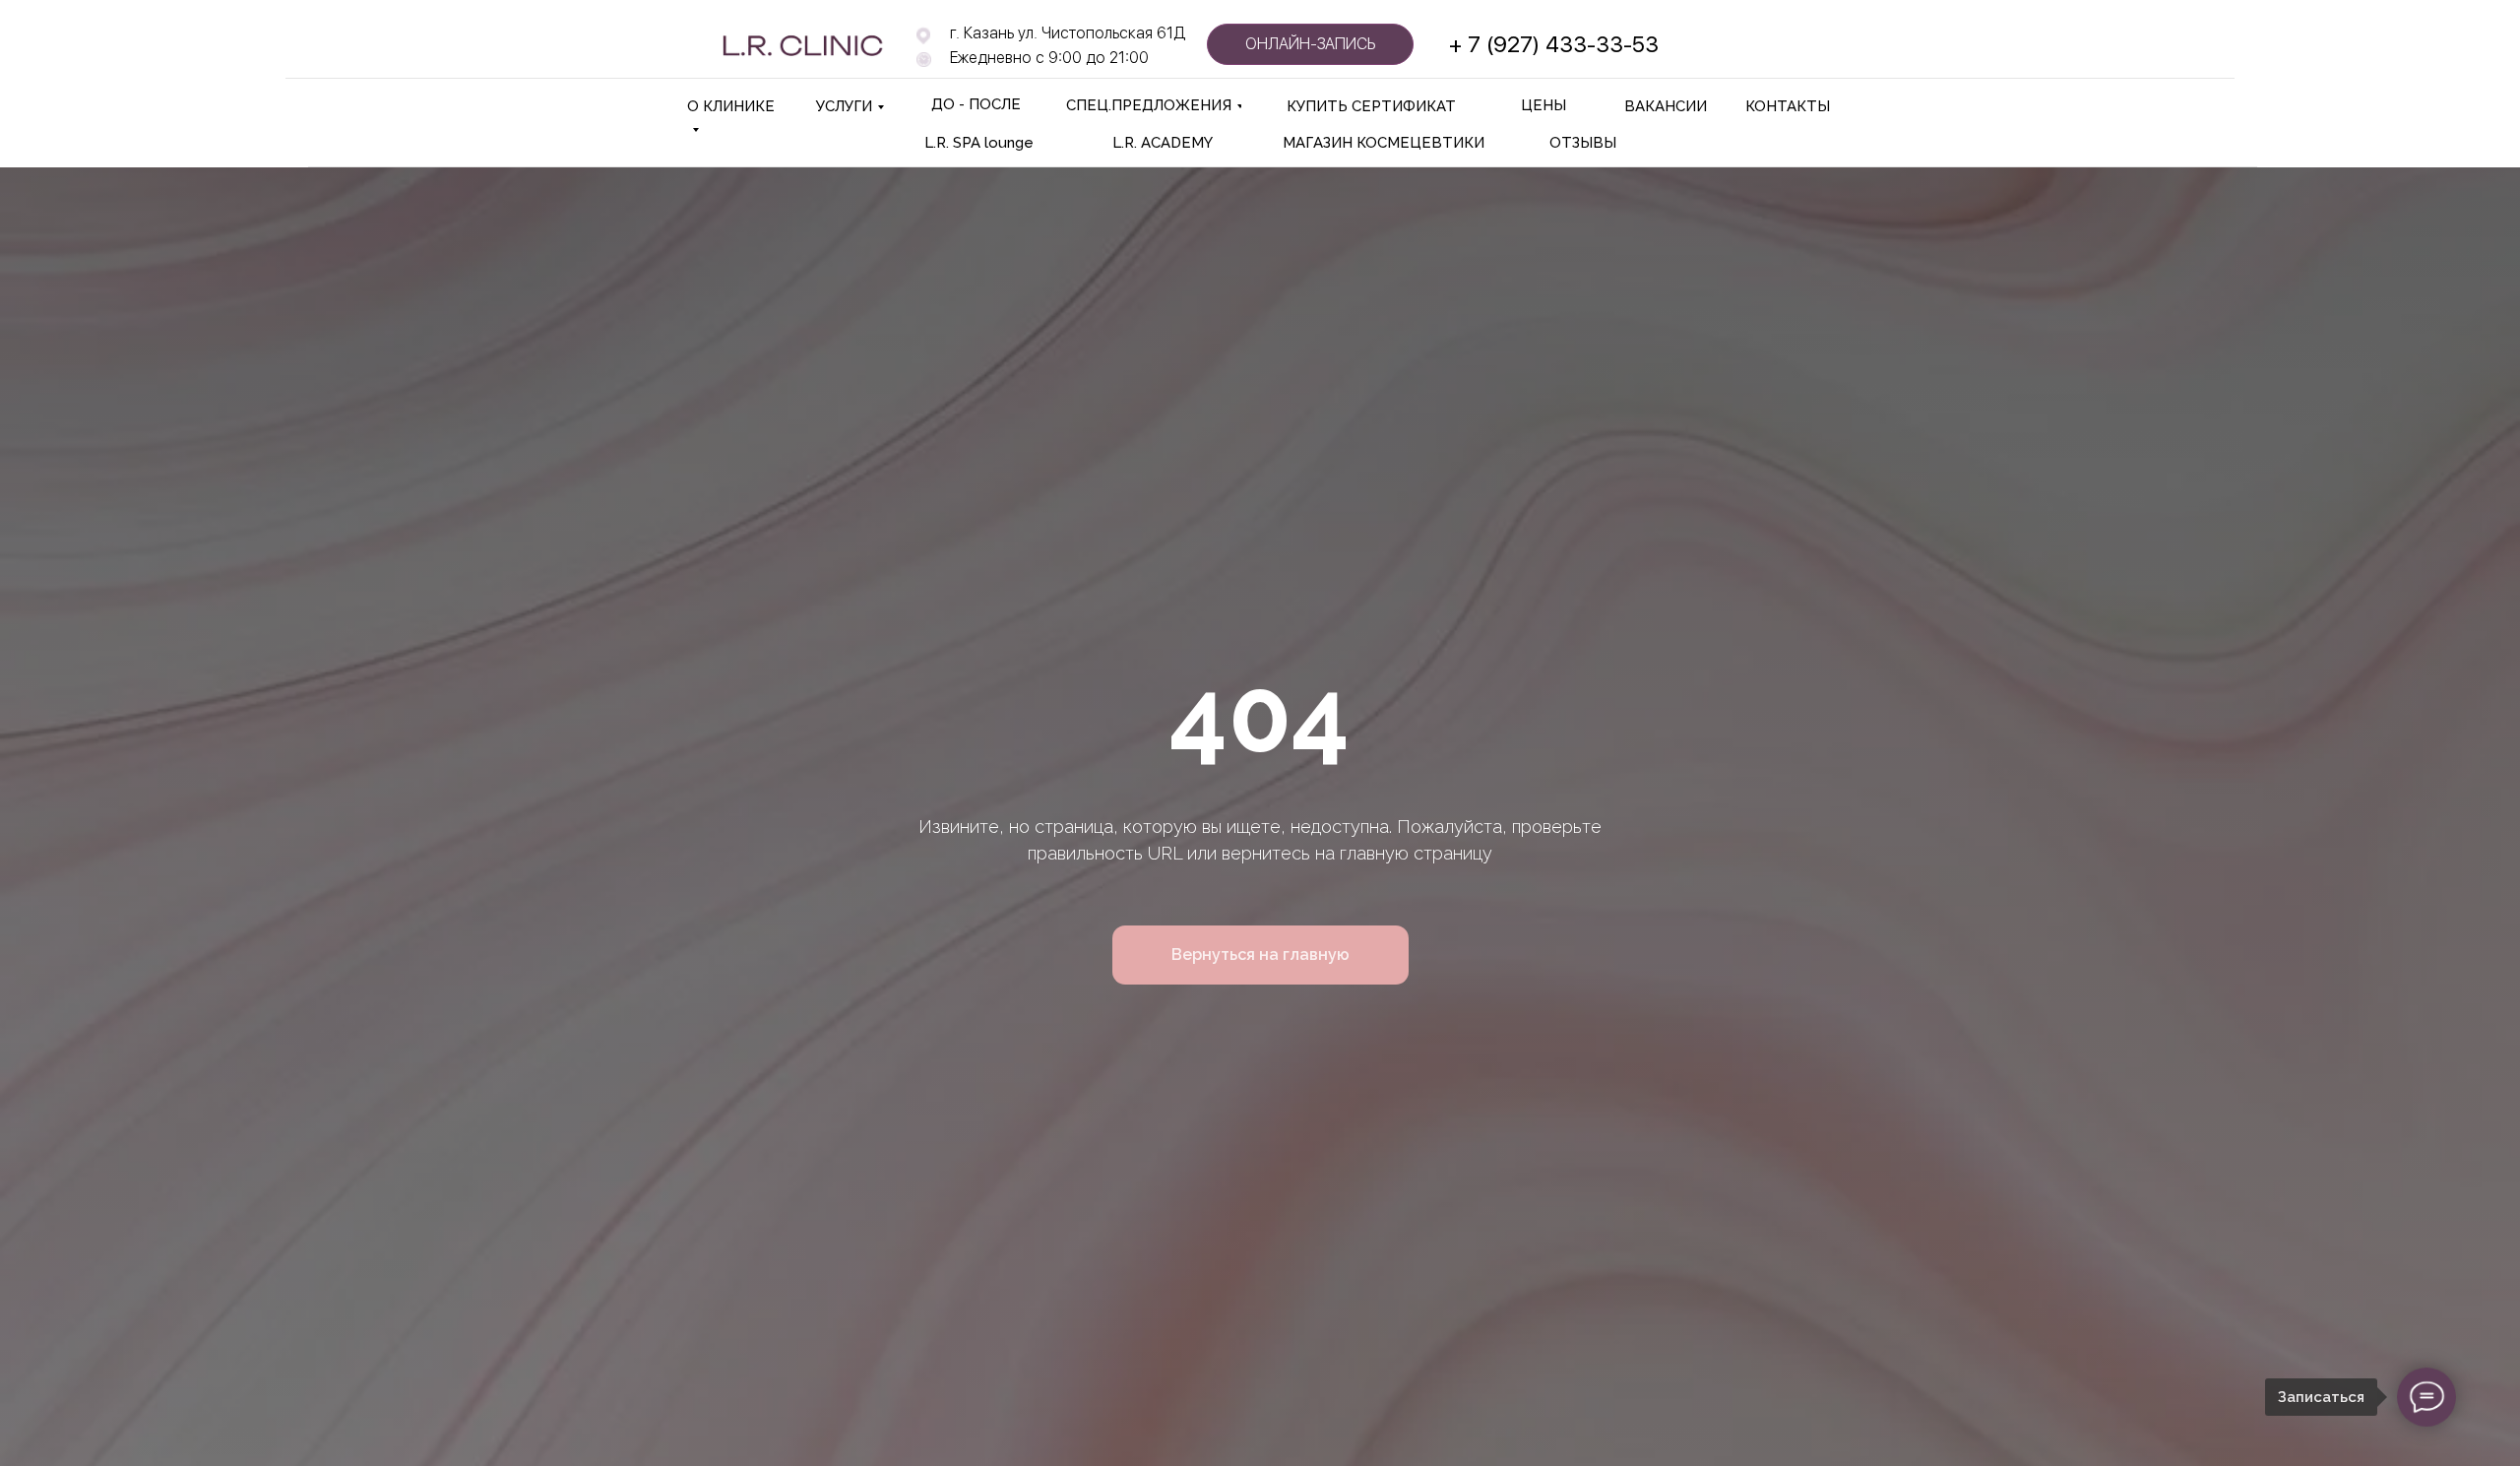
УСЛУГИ (844, 106)
